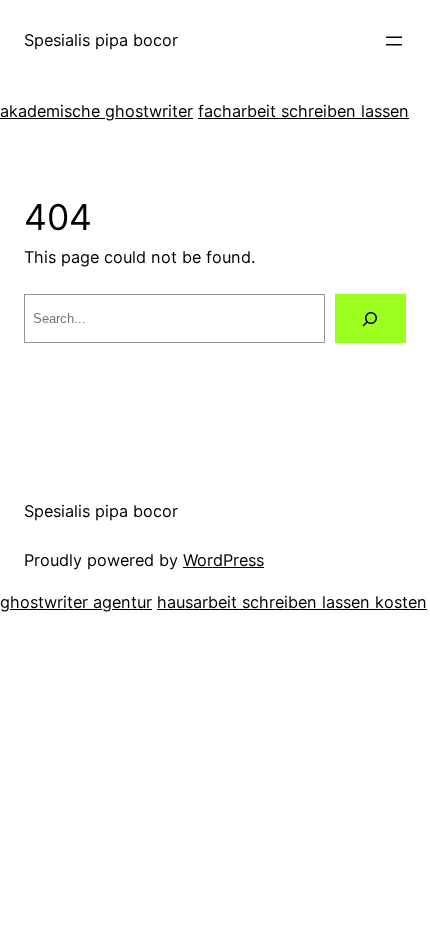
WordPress (223, 560)
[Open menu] (394, 41)
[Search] (370, 319)
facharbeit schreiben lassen (303, 111)
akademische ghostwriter (96, 111)
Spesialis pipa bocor (101, 40)
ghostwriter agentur (76, 602)
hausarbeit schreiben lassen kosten (292, 602)
